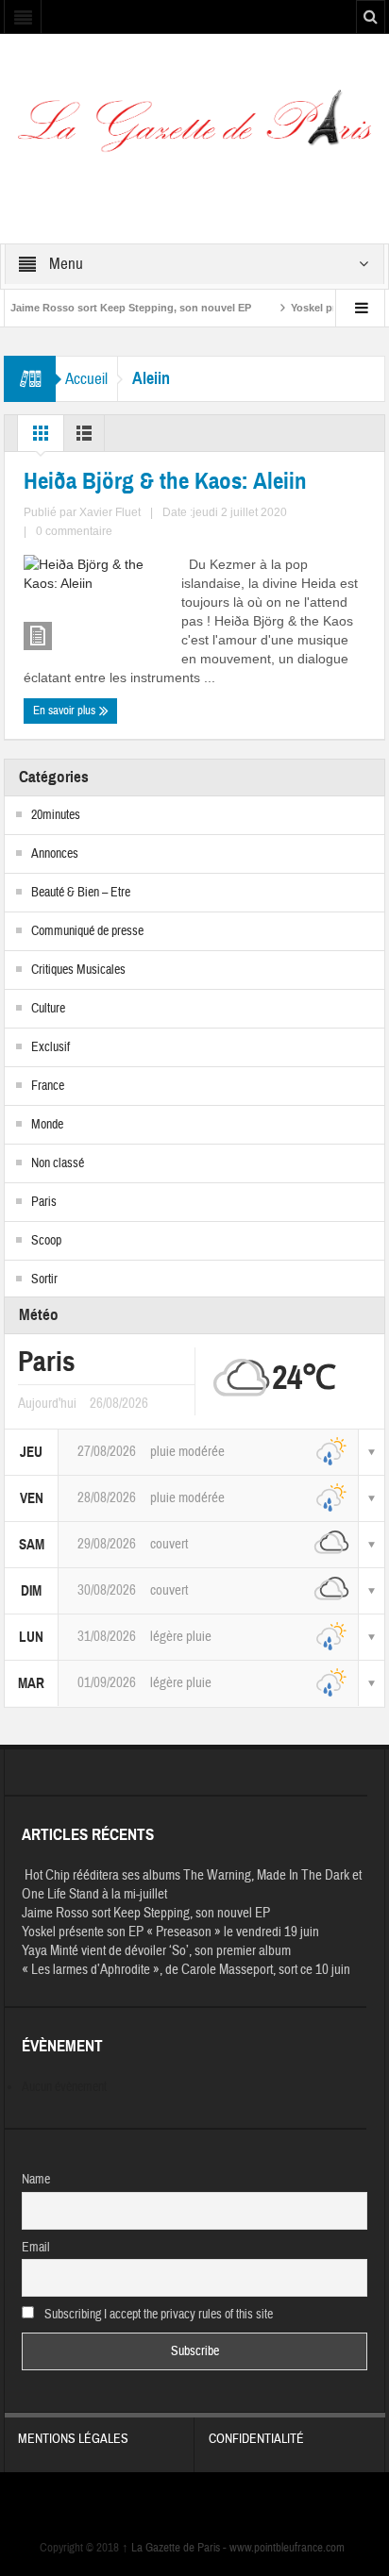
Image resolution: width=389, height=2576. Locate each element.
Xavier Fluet (110, 512)
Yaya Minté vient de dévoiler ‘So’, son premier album (156, 1951)
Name (36, 2180)
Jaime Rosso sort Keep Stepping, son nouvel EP (146, 1913)
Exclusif (51, 1047)
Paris (44, 1202)
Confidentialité (256, 2439)
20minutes (56, 815)
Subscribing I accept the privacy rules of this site (157, 2315)
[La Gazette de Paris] (194, 128)
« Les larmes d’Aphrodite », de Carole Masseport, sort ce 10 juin (186, 1970)
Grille (41, 438)
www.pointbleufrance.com (287, 2548)
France (48, 1086)
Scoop (46, 1241)
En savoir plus (66, 711)
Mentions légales (73, 2439)
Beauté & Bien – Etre (81, 893)
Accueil (86, 379)
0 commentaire (74, 531)
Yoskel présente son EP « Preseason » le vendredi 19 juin (170, 1932)
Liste (84, 438)
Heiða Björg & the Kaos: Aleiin (165, 481)
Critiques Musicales (78, 970)
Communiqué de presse (87, 931)
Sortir (44, 1280)
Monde (47, 1125)
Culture (48, 1009)
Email (36, 2248)
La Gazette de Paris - (176, 2548)
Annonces (55, 854)
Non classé (58, 1163)
